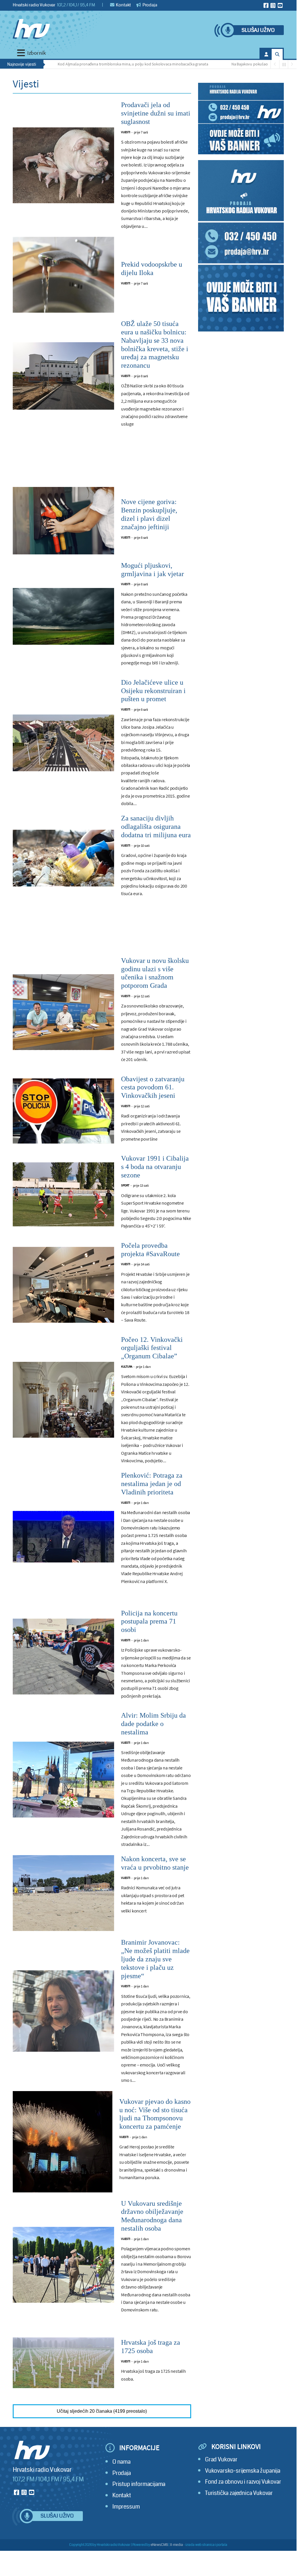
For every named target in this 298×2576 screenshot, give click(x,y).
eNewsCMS (159, 2545)
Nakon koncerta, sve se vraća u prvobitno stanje (155, 1863)
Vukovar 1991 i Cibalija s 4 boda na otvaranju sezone (155, 1167)
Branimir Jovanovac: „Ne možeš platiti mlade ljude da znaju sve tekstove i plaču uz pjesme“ (155, 1959)
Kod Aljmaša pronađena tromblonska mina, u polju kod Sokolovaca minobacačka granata (103, 64)
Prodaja (149, 5)
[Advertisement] (102, 463)
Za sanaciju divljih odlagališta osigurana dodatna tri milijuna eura (156, 827)
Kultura (127, 1367)
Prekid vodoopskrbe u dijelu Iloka (152, 269)
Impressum (126, 2507)
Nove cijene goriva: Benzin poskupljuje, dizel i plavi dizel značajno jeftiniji (149, 514)
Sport (125, 1185)
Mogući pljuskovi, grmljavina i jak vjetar (152, 570)
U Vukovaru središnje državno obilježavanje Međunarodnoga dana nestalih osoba (152, 2216)
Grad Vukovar (221, 2459)
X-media (177, 2545)
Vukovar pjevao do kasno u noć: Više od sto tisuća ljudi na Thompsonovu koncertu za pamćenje (155, 2114)
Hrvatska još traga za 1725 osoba (151, 2347)
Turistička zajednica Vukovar (239, 2493)
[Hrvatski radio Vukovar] (31, 29)
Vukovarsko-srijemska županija (243, 2471)
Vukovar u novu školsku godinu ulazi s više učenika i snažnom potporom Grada (155, 973)
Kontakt (123, 5)
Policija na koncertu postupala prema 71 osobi (149, 1622)
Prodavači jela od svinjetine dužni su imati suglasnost (156, 113)
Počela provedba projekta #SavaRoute (150, 1250)
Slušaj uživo (258, 30)
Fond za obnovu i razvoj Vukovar (243, 2482)
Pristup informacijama (139, 2484)
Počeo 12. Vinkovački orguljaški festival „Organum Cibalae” (152, 1348)
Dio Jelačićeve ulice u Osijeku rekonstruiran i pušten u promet (153, 691)
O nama (121, 2462)
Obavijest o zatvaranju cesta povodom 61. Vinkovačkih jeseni (153, 1087)
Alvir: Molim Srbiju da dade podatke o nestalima (153, 1724)
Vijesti (126, 132)
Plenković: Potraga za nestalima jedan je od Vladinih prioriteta (152, 1484)
